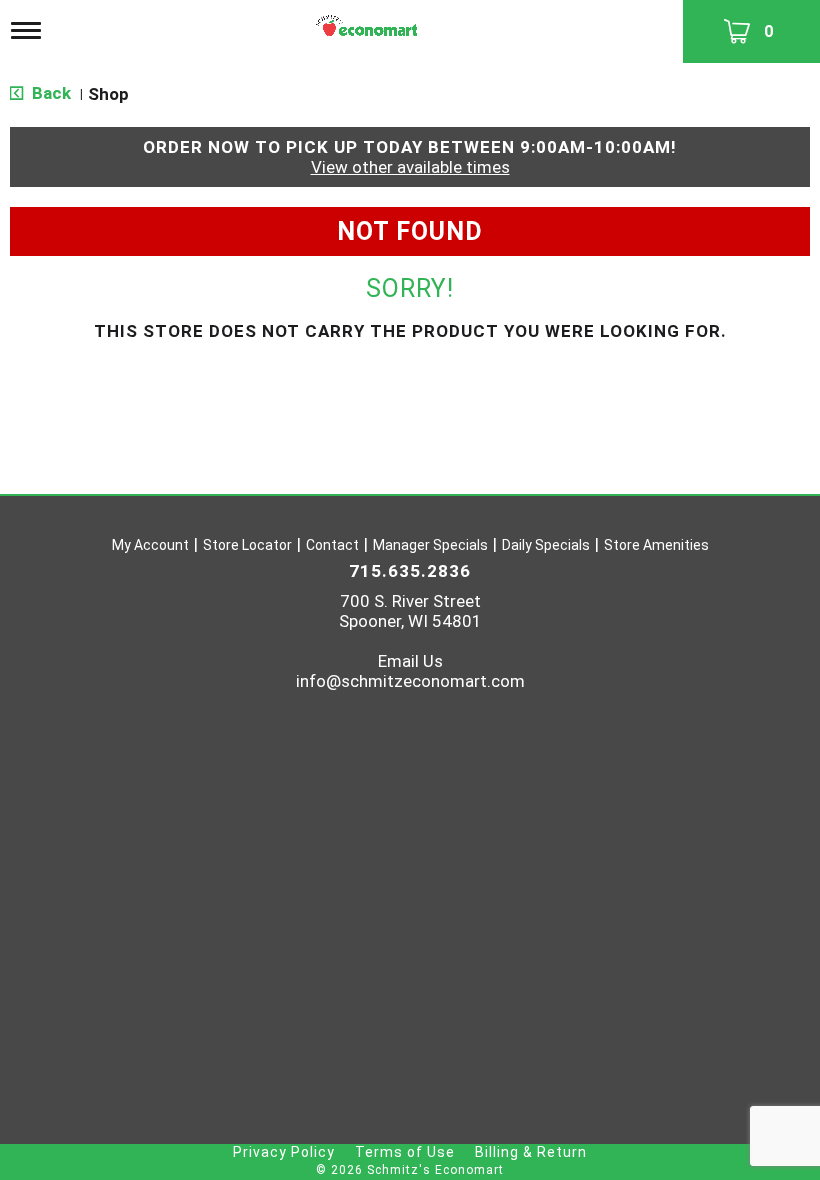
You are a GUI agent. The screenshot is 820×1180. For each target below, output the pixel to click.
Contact (332, 545)
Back (49, 93)
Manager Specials (430, 545)
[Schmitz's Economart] (369, 21)
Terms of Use (405, 1152)
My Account (150, 545)
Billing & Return (531, 1152)
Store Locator (247, 545)
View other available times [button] (410, 167)
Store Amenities (656, 545)
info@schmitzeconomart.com (410, 681)
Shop (108, 94)
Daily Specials (546, 545)
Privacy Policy (284, 1152)
